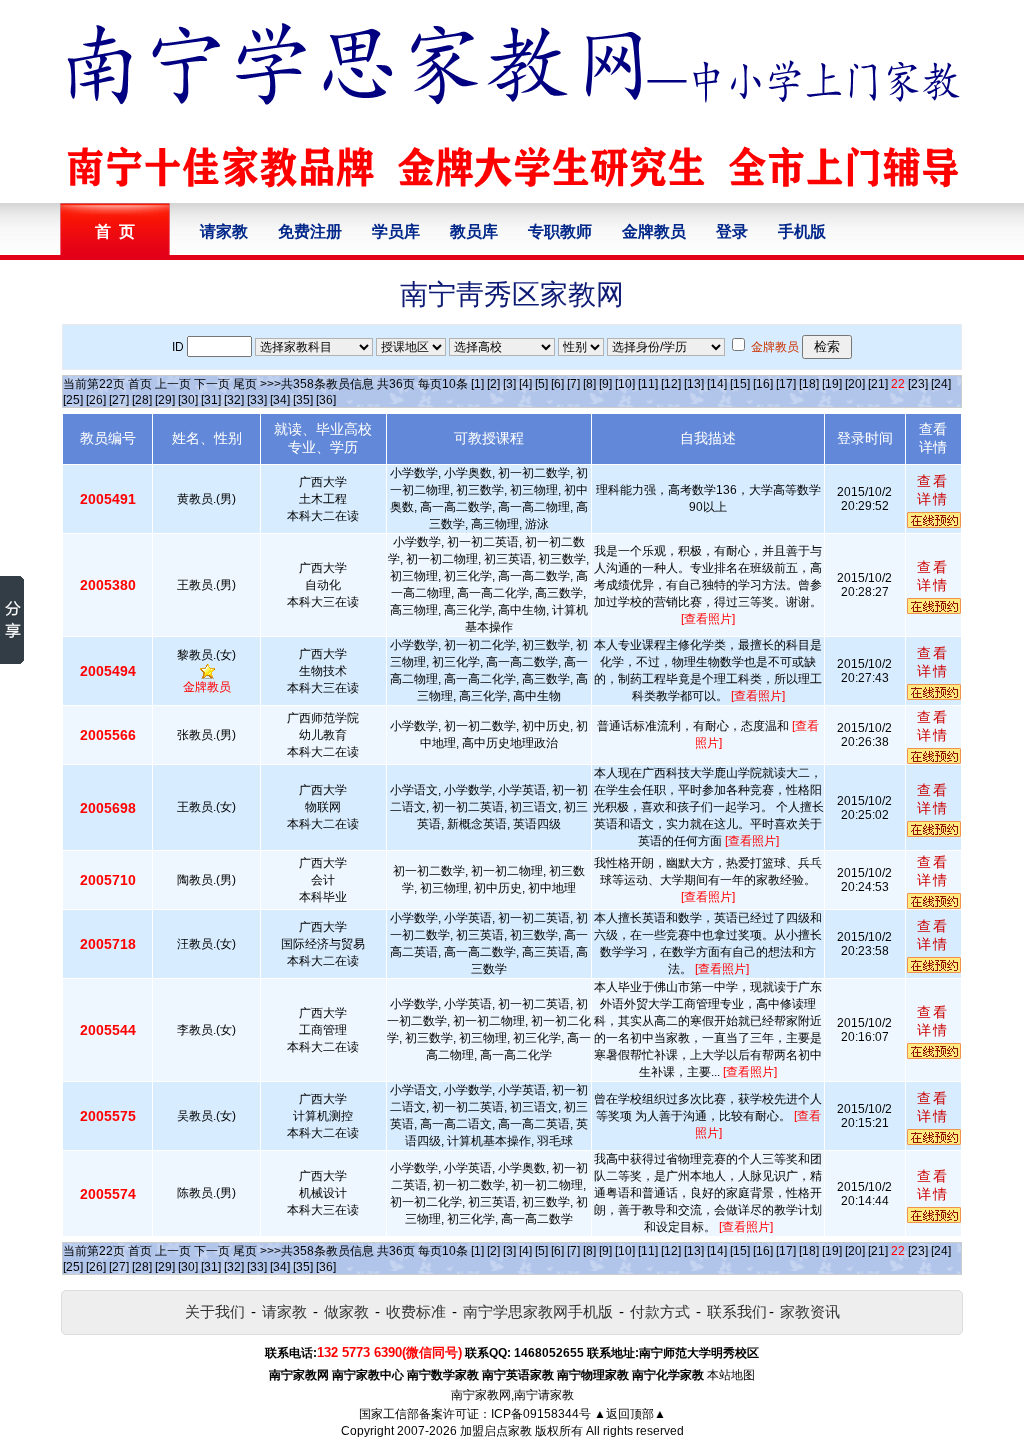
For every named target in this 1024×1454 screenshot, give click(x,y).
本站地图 (731, 1375)
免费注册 (310, 231)
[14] (717, 384)
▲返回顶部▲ (630, 1414)
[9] (605, 384)
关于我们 (215, 1311)
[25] (73, 400)
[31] (211, 400)
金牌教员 (654, 231)
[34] (280, 400)
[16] (763, 384)
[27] (119, 400)
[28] (142, 400)
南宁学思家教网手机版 (538, 1311)
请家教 (224, 231)
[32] (234, 400)
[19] (832, 384)
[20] (855, 384)
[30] (188, 400)
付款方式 (660, 1311)
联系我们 (737, 1311)
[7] (573, 384)
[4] (525, 384)
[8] (589, 384)
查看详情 (933, 490)
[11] (648, 384)
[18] (809, 384)
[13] (694, 384)
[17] (786, 384)
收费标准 (416, 1311)
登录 (732, 231)
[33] (257, 400)
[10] (625, 384)
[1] (477, 384)
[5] (541, 384)
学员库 (396, 231)
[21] (878, 384)
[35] (303, 400)
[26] (96, 400)
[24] (941, 384)
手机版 (802, 231)
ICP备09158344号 (541, 1414)
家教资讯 (810, 1311)
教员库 (474, 231)
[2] (493, 384)
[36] (326, 400)
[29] (165, 400)
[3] (509, 384)
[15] (740, 384)
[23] (918, 384)
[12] (671, 384)
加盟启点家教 (496, 1431)
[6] (557, 384)
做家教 (346, 1311)
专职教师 (560, 231)
